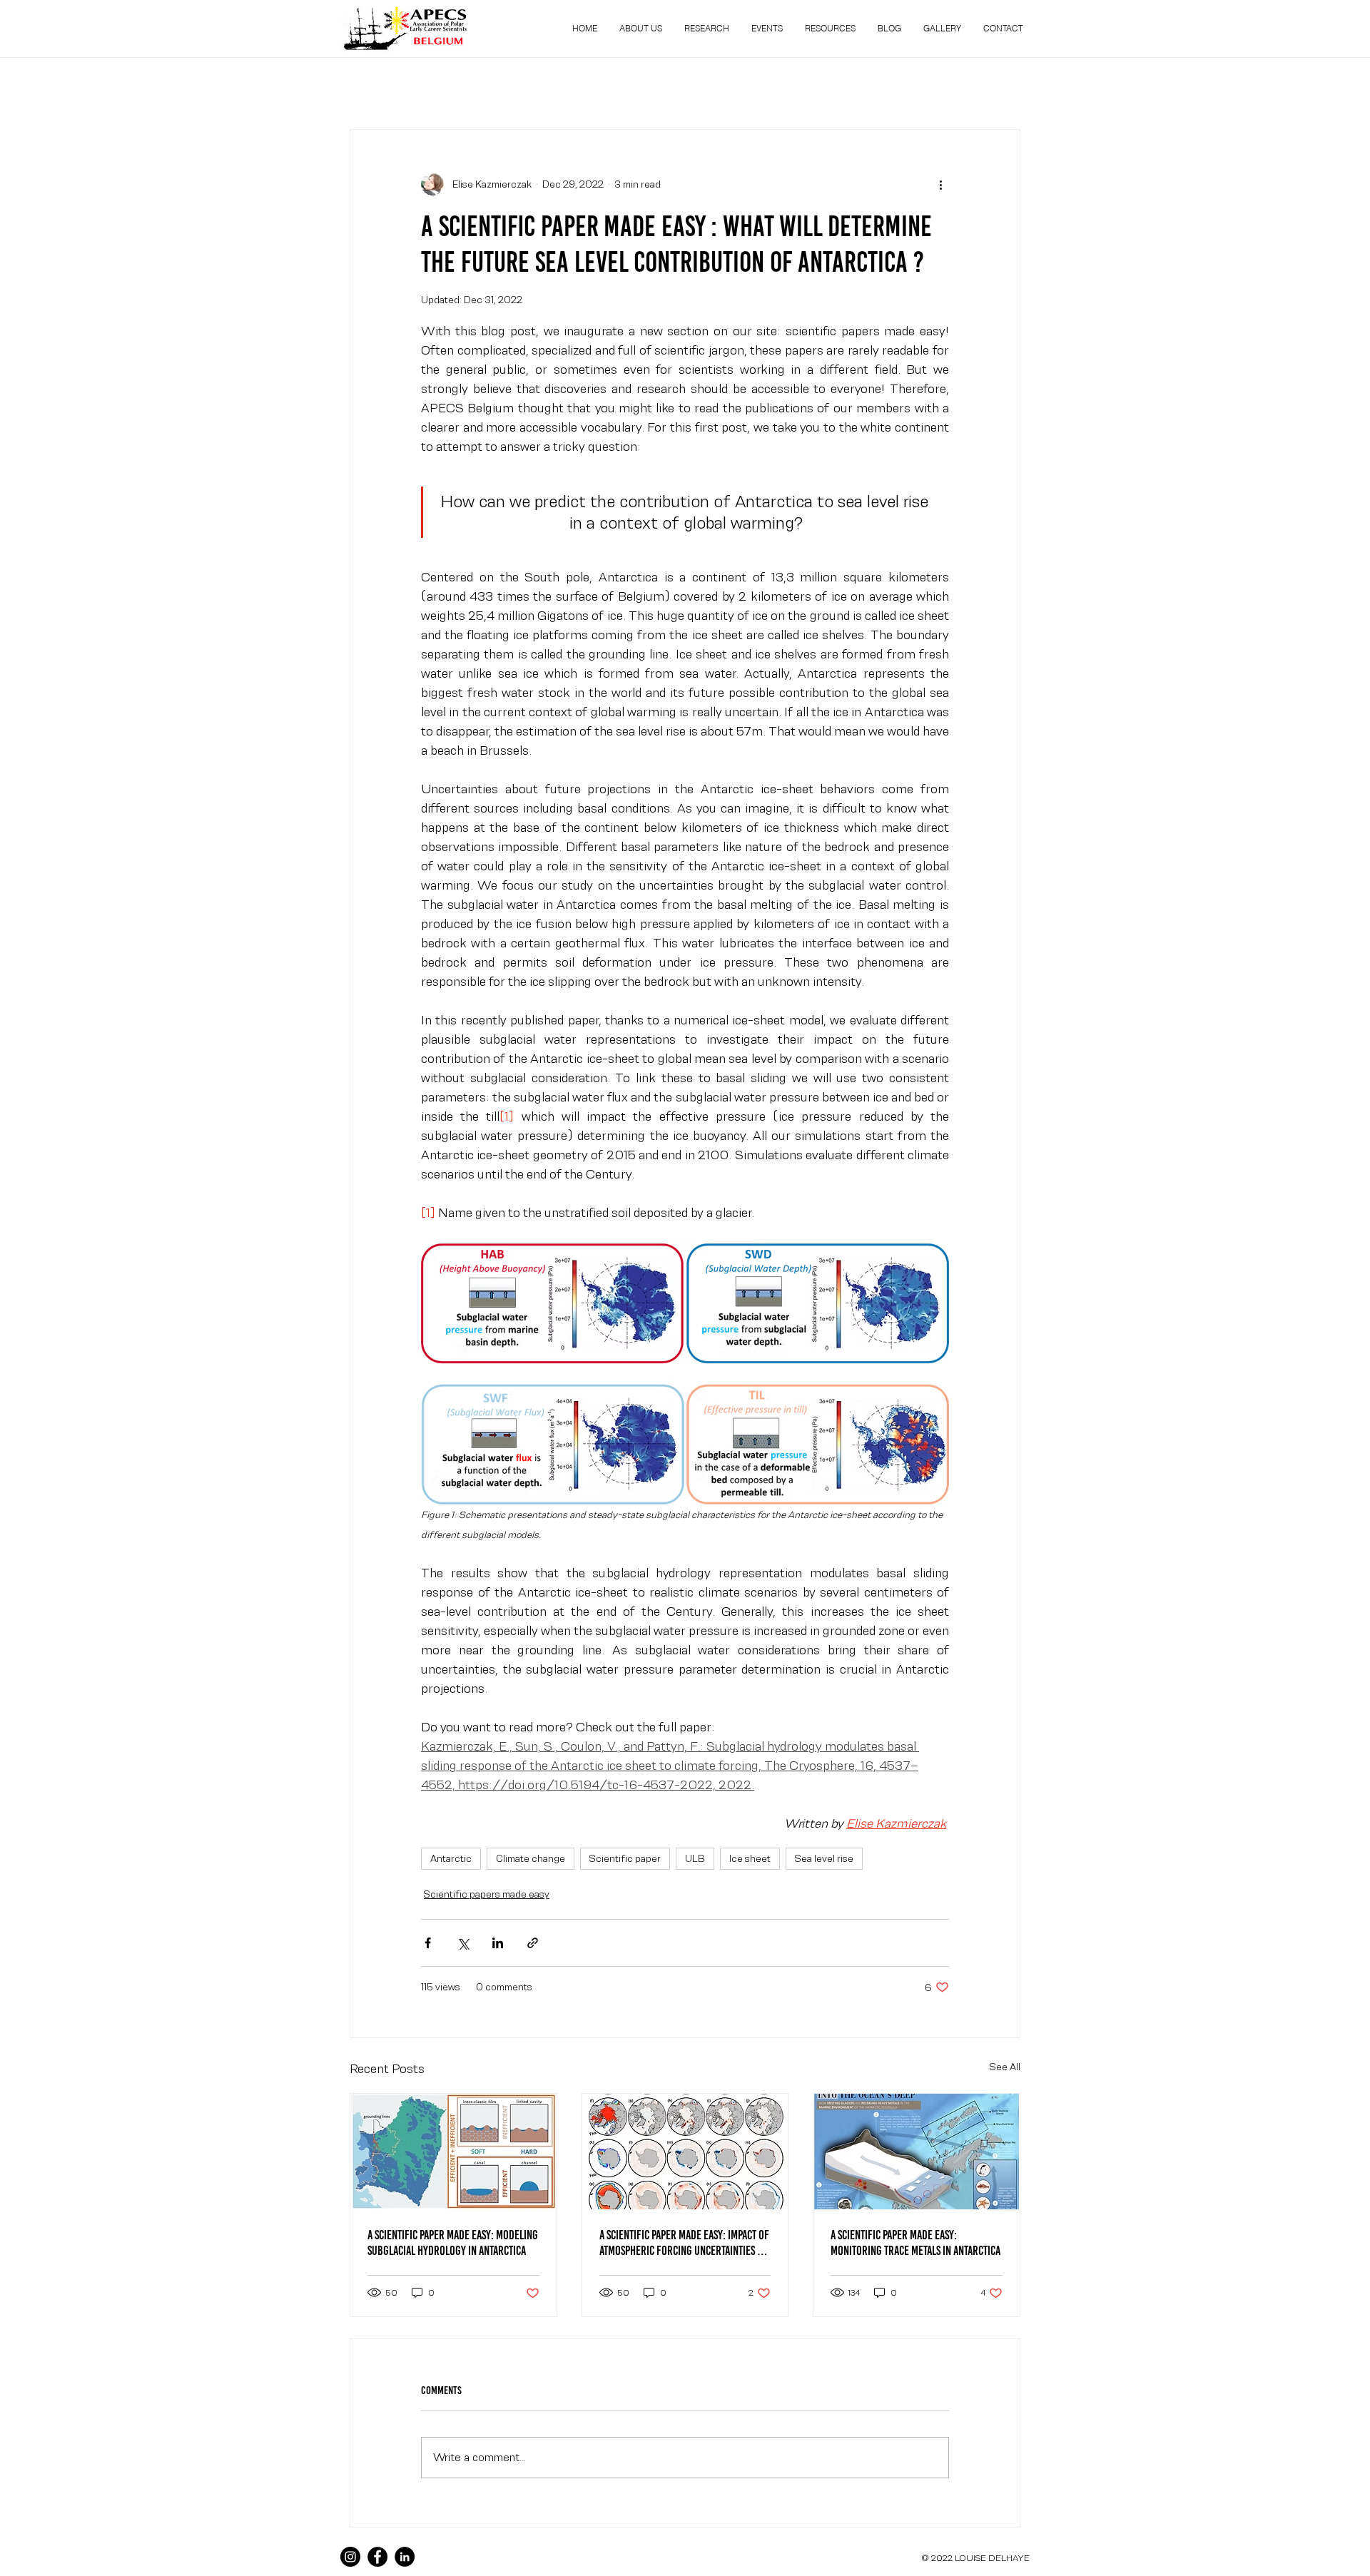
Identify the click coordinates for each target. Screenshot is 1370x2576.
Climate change (531, 1858)
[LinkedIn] (405, 2557)
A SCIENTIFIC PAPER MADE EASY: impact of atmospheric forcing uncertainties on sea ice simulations (684, 2243)
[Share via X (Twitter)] (463, 1943)
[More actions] (940, 184)
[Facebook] (377, 2557)
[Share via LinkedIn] (498, 1943)
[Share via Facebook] (428, 1943)
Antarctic (451, 1858)
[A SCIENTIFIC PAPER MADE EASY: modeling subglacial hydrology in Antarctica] (453, 2152)
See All (1005, 2067)
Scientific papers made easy (487, 1894)
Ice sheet (750, 1858)
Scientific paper (625, 1858)
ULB (695, 1858)
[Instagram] (350, 2557)
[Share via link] (533, 1943)
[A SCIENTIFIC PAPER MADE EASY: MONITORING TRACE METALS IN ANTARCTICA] (917, 2152)
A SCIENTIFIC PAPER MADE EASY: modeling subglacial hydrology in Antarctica (453, 2243)
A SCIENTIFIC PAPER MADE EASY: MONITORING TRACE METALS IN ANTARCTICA (915, 2243)
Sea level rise (824, 1858)
